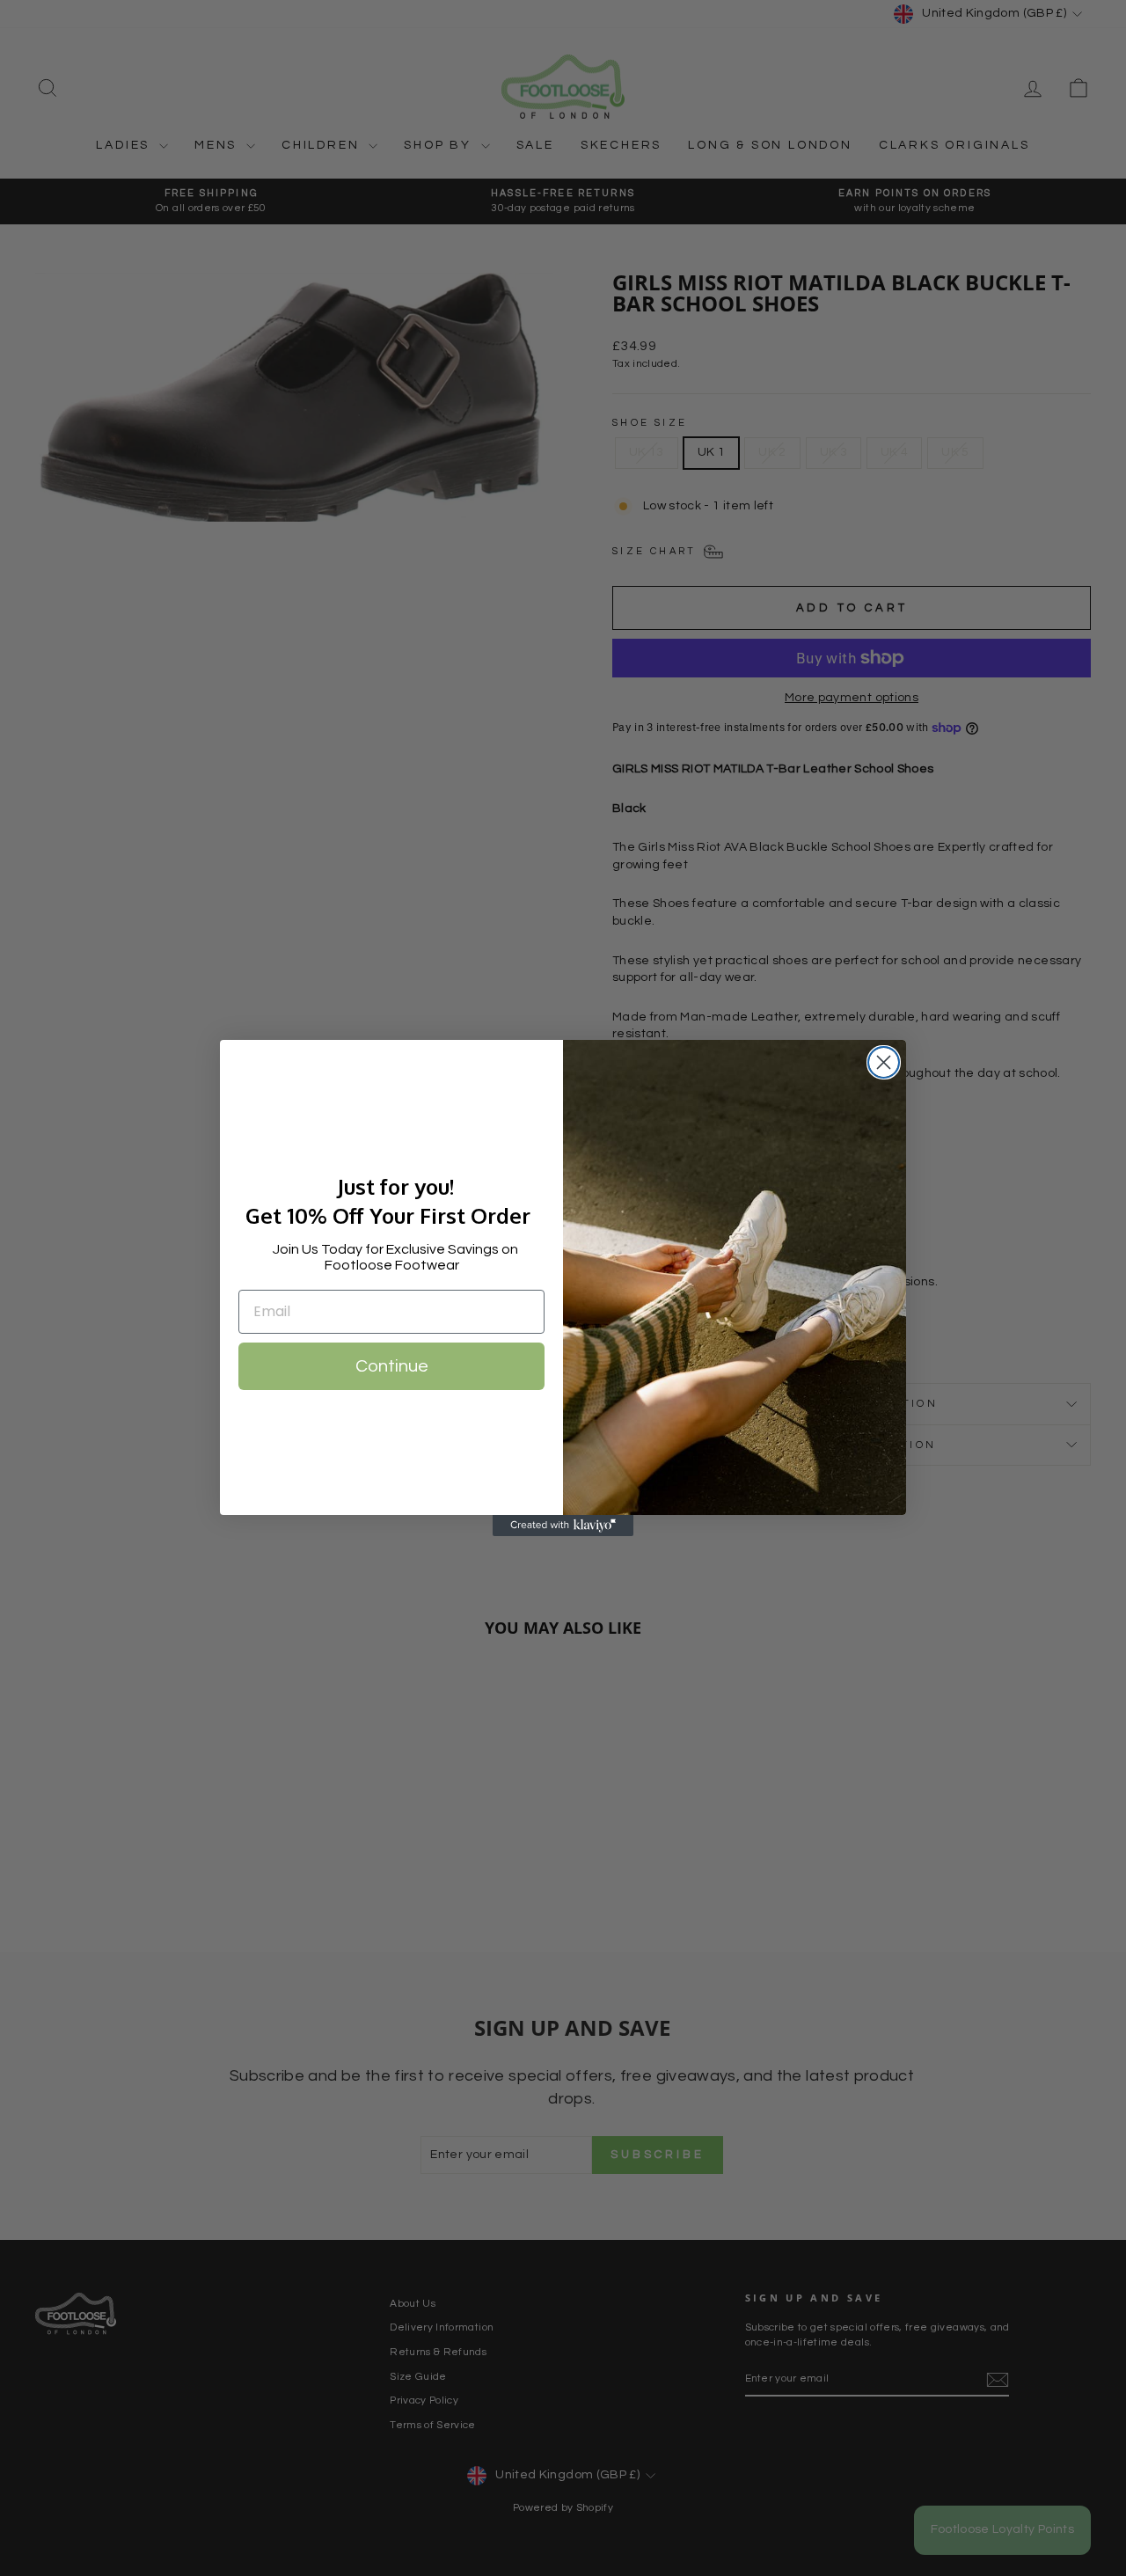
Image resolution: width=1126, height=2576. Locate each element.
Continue (392, 1366)
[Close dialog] (884, 1062)
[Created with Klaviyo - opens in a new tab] (563, 1526)
